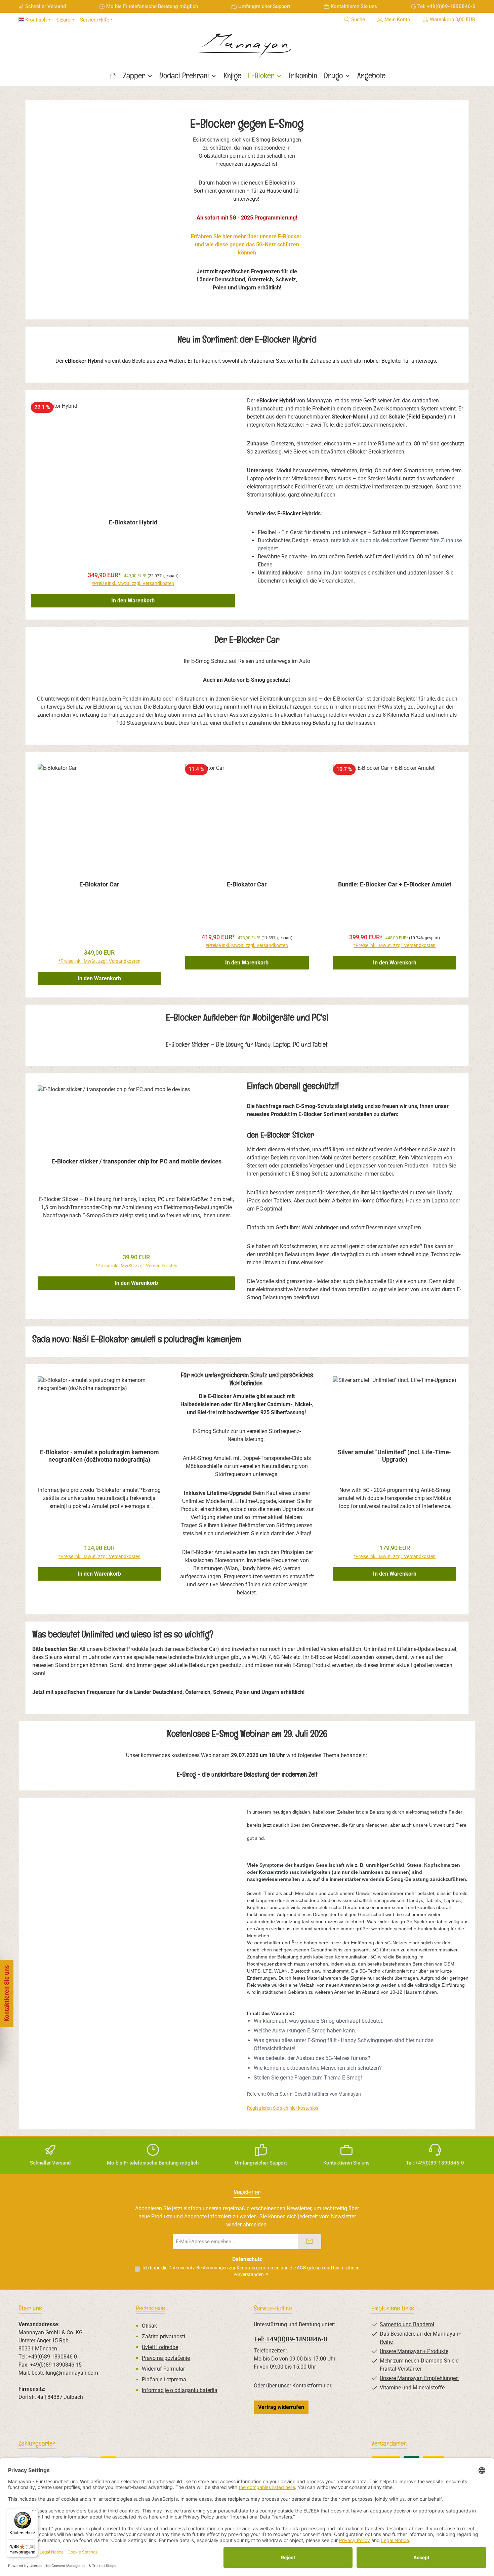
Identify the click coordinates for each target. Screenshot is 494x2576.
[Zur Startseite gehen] (247, 43)
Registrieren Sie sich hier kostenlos (283, 2108)
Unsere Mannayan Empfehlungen (419, 2378)
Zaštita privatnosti (163, 2336)
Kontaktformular (312, 2386)
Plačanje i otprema (164, 2380)
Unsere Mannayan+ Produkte (414, 2351)
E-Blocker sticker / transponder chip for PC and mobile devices (136, 1161)
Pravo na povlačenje (166, 2358)
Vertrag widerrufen (281, 2407)
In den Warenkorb (133, 601)
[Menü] (34, 2512)
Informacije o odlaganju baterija (180, 2390)
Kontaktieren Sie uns (354, 6)
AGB (301, 2268)
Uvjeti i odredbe (160, 2347)
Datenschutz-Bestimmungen (198, 2268)
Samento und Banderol (407, 2324)
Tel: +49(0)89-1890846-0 (291, 2339)
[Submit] (310, 2242)
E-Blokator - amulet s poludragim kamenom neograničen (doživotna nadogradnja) (99, 1456)
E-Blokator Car (99, 884)
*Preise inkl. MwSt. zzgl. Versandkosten (133, 583)
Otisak (149, 2326)
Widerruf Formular (163, 2369)
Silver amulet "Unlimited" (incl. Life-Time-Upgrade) (395, 1456)
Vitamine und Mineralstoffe (412, 2388)
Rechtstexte (151, 2308)
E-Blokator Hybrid (133, 522)
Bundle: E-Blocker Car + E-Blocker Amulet (395, 884)
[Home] (113, 76)
